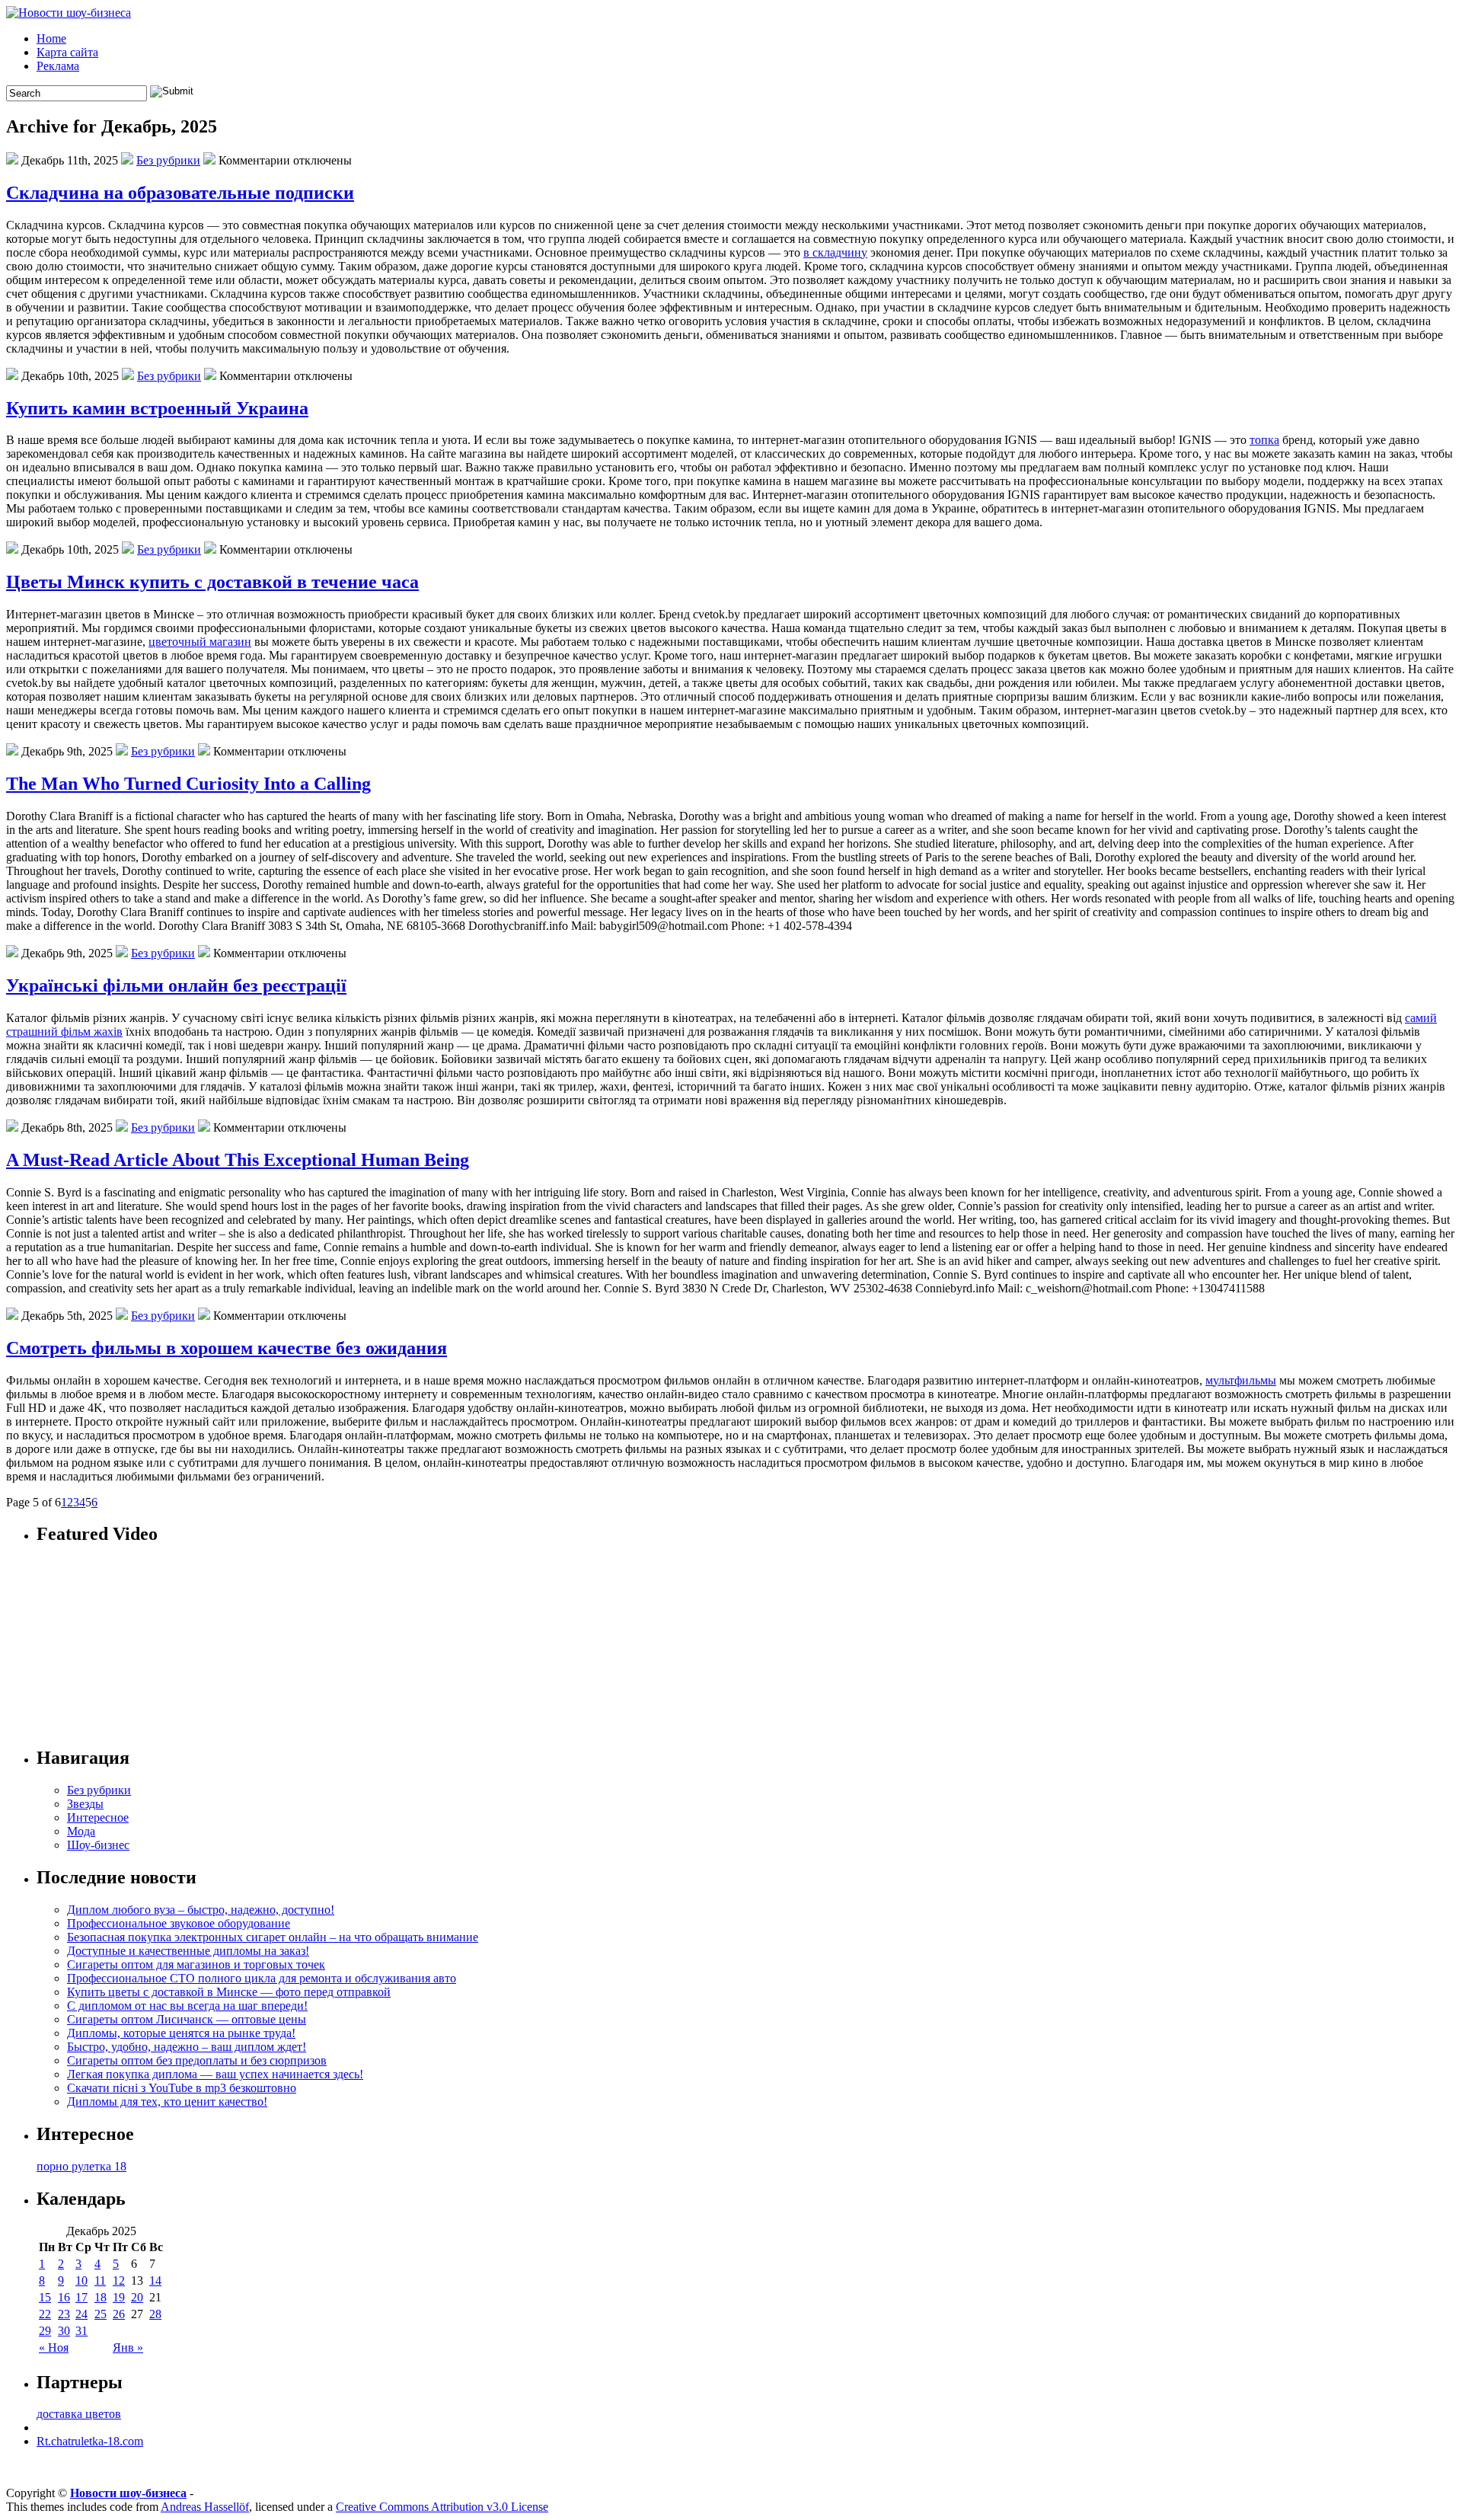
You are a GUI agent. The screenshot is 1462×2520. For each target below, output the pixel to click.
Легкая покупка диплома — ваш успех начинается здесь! (215, 2074)
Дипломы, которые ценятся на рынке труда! (181, 2033)
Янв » (128, 2348)
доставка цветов (79, 2414)
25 (101, 2314)
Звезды (85, 1804)
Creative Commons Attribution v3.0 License (442, 2507)
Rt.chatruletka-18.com (90, 2441)
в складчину (835, 252)
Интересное (98, 1817)
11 (100, 2280)
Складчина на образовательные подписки (180, 193)
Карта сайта (67, 52)
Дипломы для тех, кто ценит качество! (167, 2102)
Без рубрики (168, 160)
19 (119, 2297)
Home (51, 38)
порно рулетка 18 (81, 2166)
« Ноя (54, 2348)
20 (137, 2297)
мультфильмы (1241, 1380)
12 (119, 2280)
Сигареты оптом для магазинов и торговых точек (196, 1964)
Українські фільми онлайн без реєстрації (176, 985)
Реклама (58, 66)
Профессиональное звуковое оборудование (179, 1923)
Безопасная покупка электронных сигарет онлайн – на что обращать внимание (273, 1937)
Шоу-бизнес (98, 1845)
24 (81, 2314)
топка (1264, 440)
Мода (81, 1831)
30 (64, 2331)
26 (119, 2314)
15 (45, 2297)
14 (155, 2280)
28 (155, 2314)
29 (45, 2331)
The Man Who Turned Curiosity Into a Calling (188, 784)
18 (101, 2297)
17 (81, 2297)
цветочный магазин (200, 642)
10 (81, 2280)
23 (64, 2314)
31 (81, 2331)
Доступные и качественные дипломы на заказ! (188, 1951)
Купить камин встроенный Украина (157, 408)
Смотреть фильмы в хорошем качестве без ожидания (227, 1348)
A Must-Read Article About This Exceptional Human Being (238, 1160)
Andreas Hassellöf (205, 2507)
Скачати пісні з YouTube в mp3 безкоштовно (182, 2088)
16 (64, 2297)
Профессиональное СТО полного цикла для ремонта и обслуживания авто (262, 1978)
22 (45, 2314)
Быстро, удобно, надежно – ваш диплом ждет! (187, 2047)
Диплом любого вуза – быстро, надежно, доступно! (201, 1910)
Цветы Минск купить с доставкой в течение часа (212, 582)
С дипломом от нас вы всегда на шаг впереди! (187, 2006)
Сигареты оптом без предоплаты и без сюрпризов (197, 2060)
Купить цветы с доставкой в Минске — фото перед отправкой (229, 1992)
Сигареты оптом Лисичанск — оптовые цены (187, 2019)
